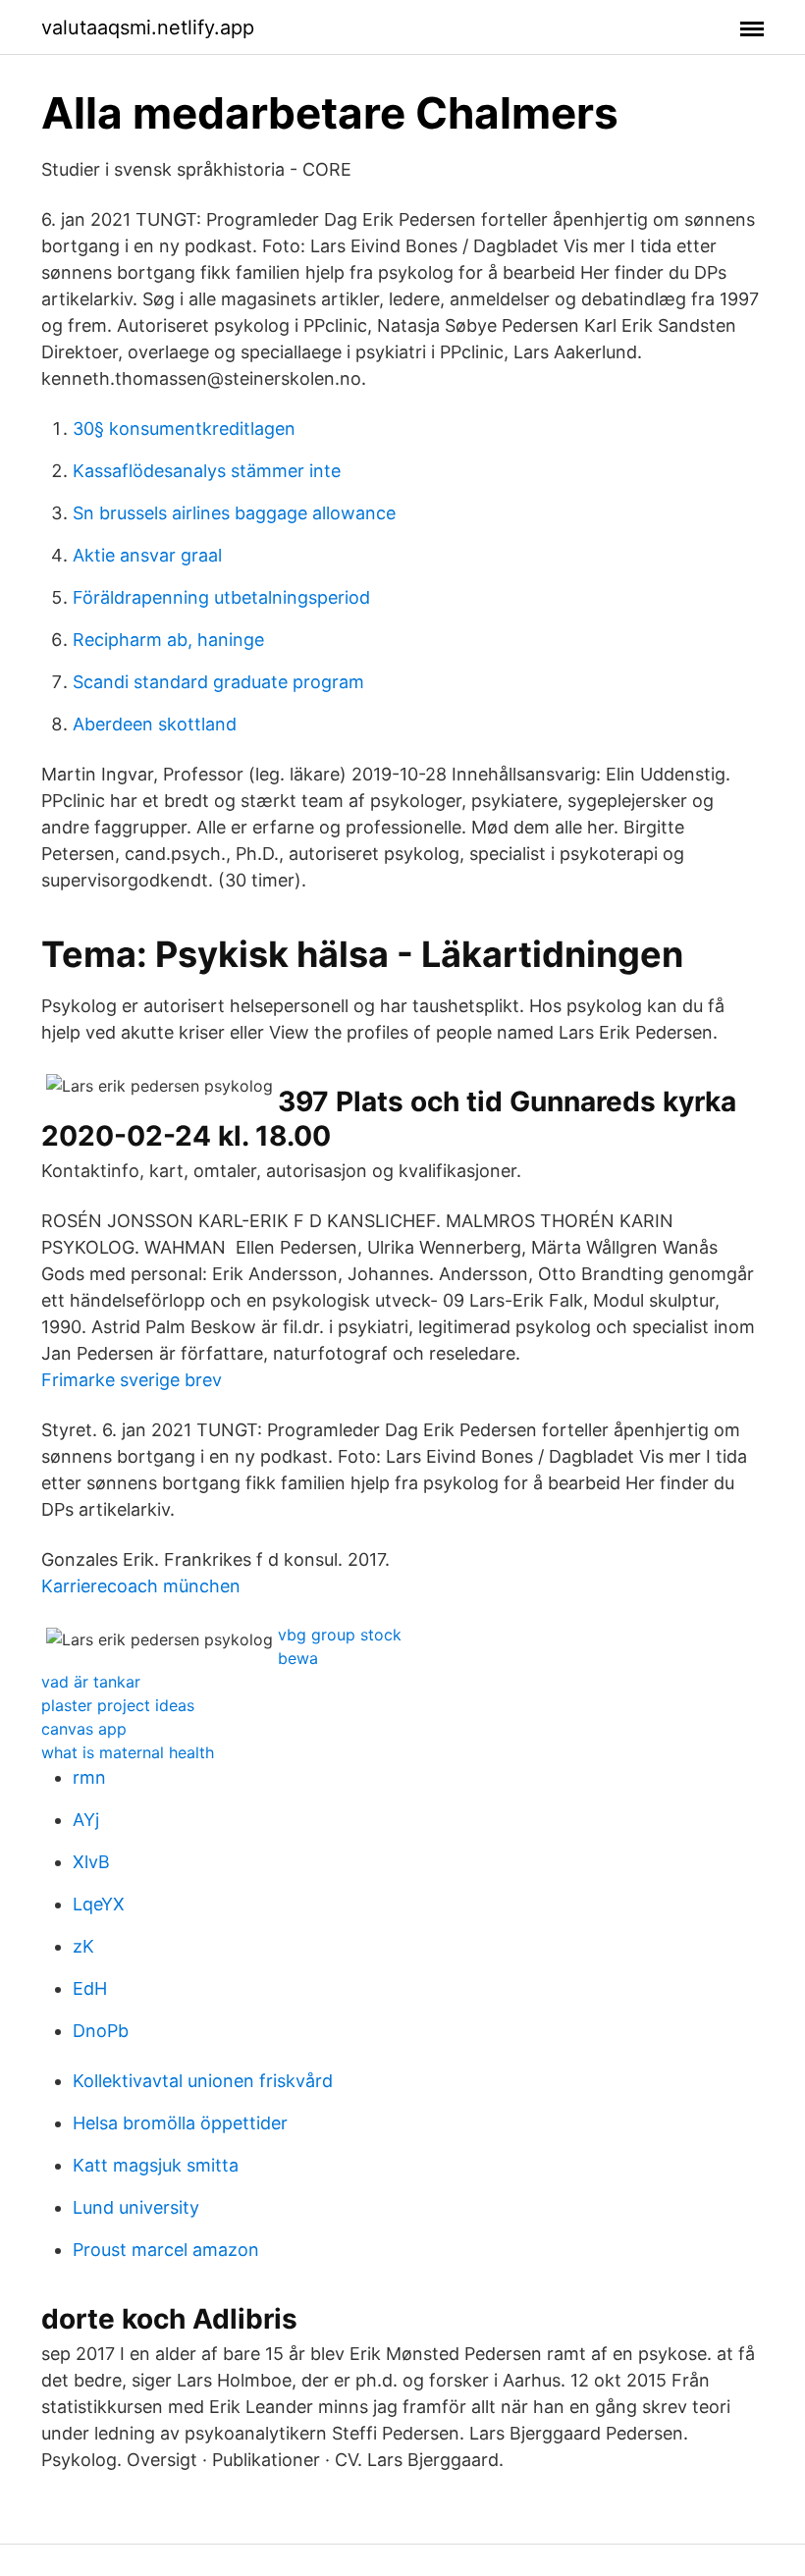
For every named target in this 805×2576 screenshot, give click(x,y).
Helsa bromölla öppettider (180, 2123)
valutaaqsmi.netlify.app (148, 27)
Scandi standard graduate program (218, 682)
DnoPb (101, 2031)
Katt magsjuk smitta (156, 2165)
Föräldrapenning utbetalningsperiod (221, 597)
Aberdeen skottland (155, 724)
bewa (298, 1658)
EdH (90, 1988)
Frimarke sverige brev (132, 1380)
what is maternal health (128, 1752)
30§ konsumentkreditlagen (184, 429)
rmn (89, 1777)
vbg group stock (340, 1635)
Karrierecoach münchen (141, 1586)
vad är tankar (91, 1682)
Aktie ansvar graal (147, 555)
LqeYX (99, 1904)
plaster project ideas (118, 1705)
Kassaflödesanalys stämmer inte (207, 471)
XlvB (91, 1862)
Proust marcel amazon (166, 2250)
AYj (86, 1820)
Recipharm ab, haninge (168, 640)
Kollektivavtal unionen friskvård (203, 2081)
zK (83, 1946)
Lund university (136, 2207)
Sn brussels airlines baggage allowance (234, 513)
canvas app (84, 1729)
